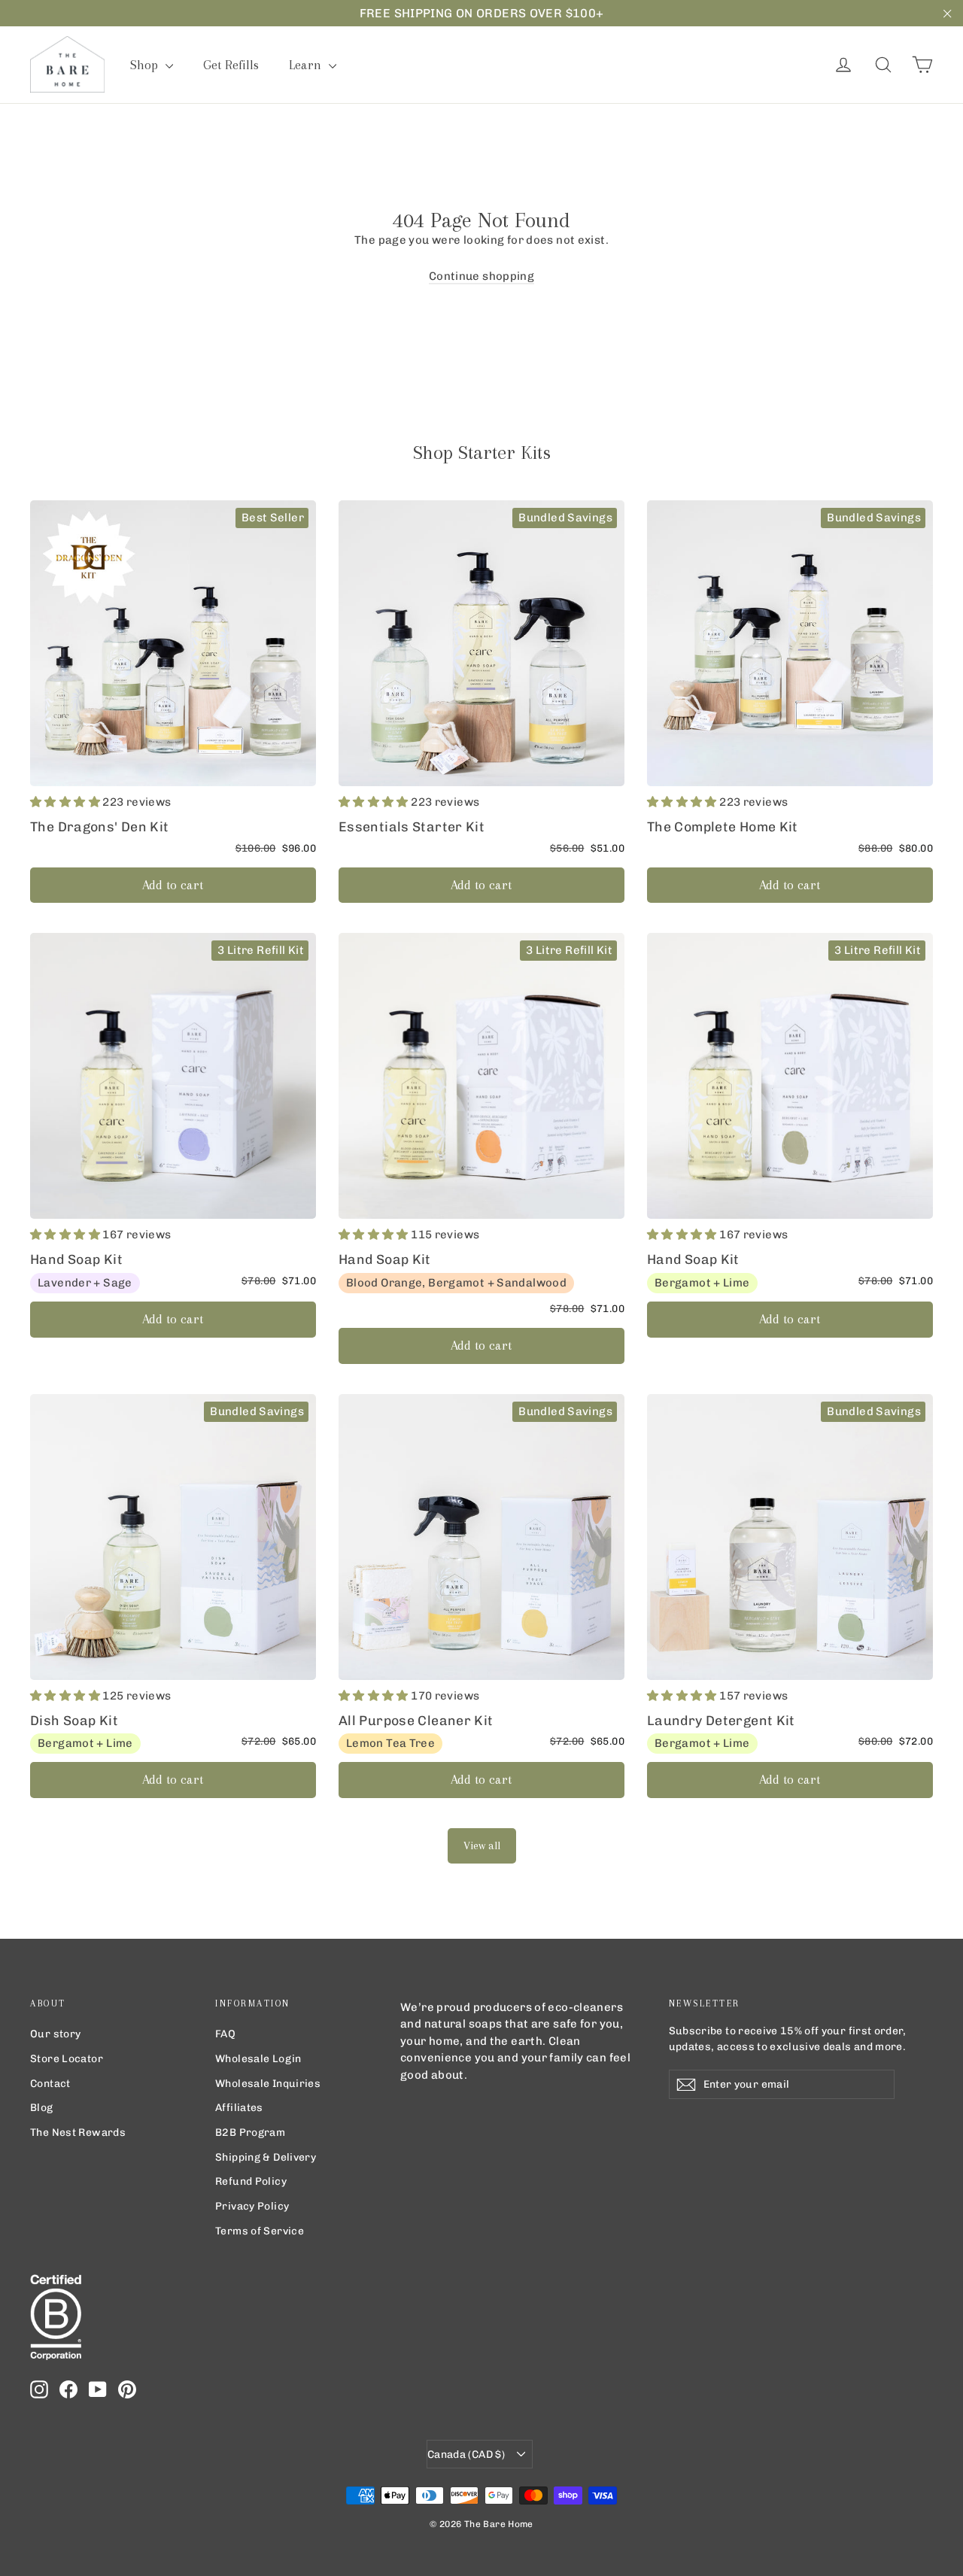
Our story (55, 2034)
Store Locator (67, 2058)
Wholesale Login (258, 2058)
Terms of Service (260, 2231)
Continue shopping (481, 276)
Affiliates (239, 2107)
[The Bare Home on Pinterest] (127, 2389)
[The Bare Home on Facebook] (68, 2389)
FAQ (225, 2034)
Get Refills (231, 65)
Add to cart (173, 885)
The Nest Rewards (78, 2132)
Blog (42, 2107)
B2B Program (250, 2132)
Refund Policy (251, 2181)
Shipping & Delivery (266, 2157)
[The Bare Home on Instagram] (39, 2389)
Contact (50, 2083)
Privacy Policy (252, 2206)
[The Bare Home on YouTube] (98, 2389)
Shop (146, 65)
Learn (307, 65)
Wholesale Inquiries (268, 2083)
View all (482, 1845)
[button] (66, 802)
